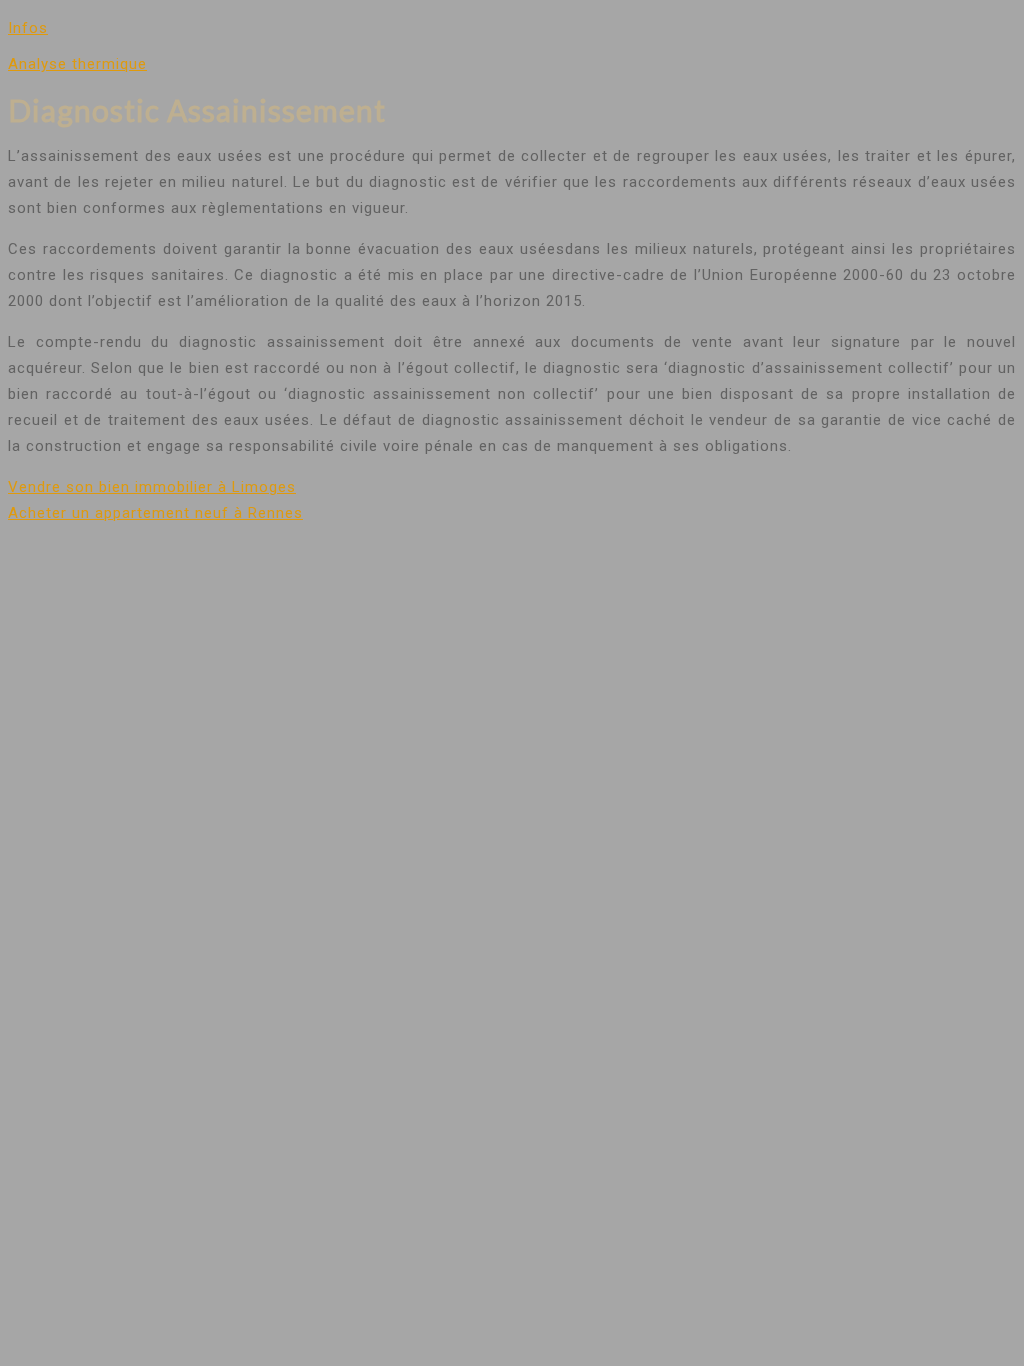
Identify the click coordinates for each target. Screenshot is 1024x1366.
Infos (28, 28)
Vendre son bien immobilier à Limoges (152, 487)
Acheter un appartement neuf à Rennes (155, 513)
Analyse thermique (77, 64)
